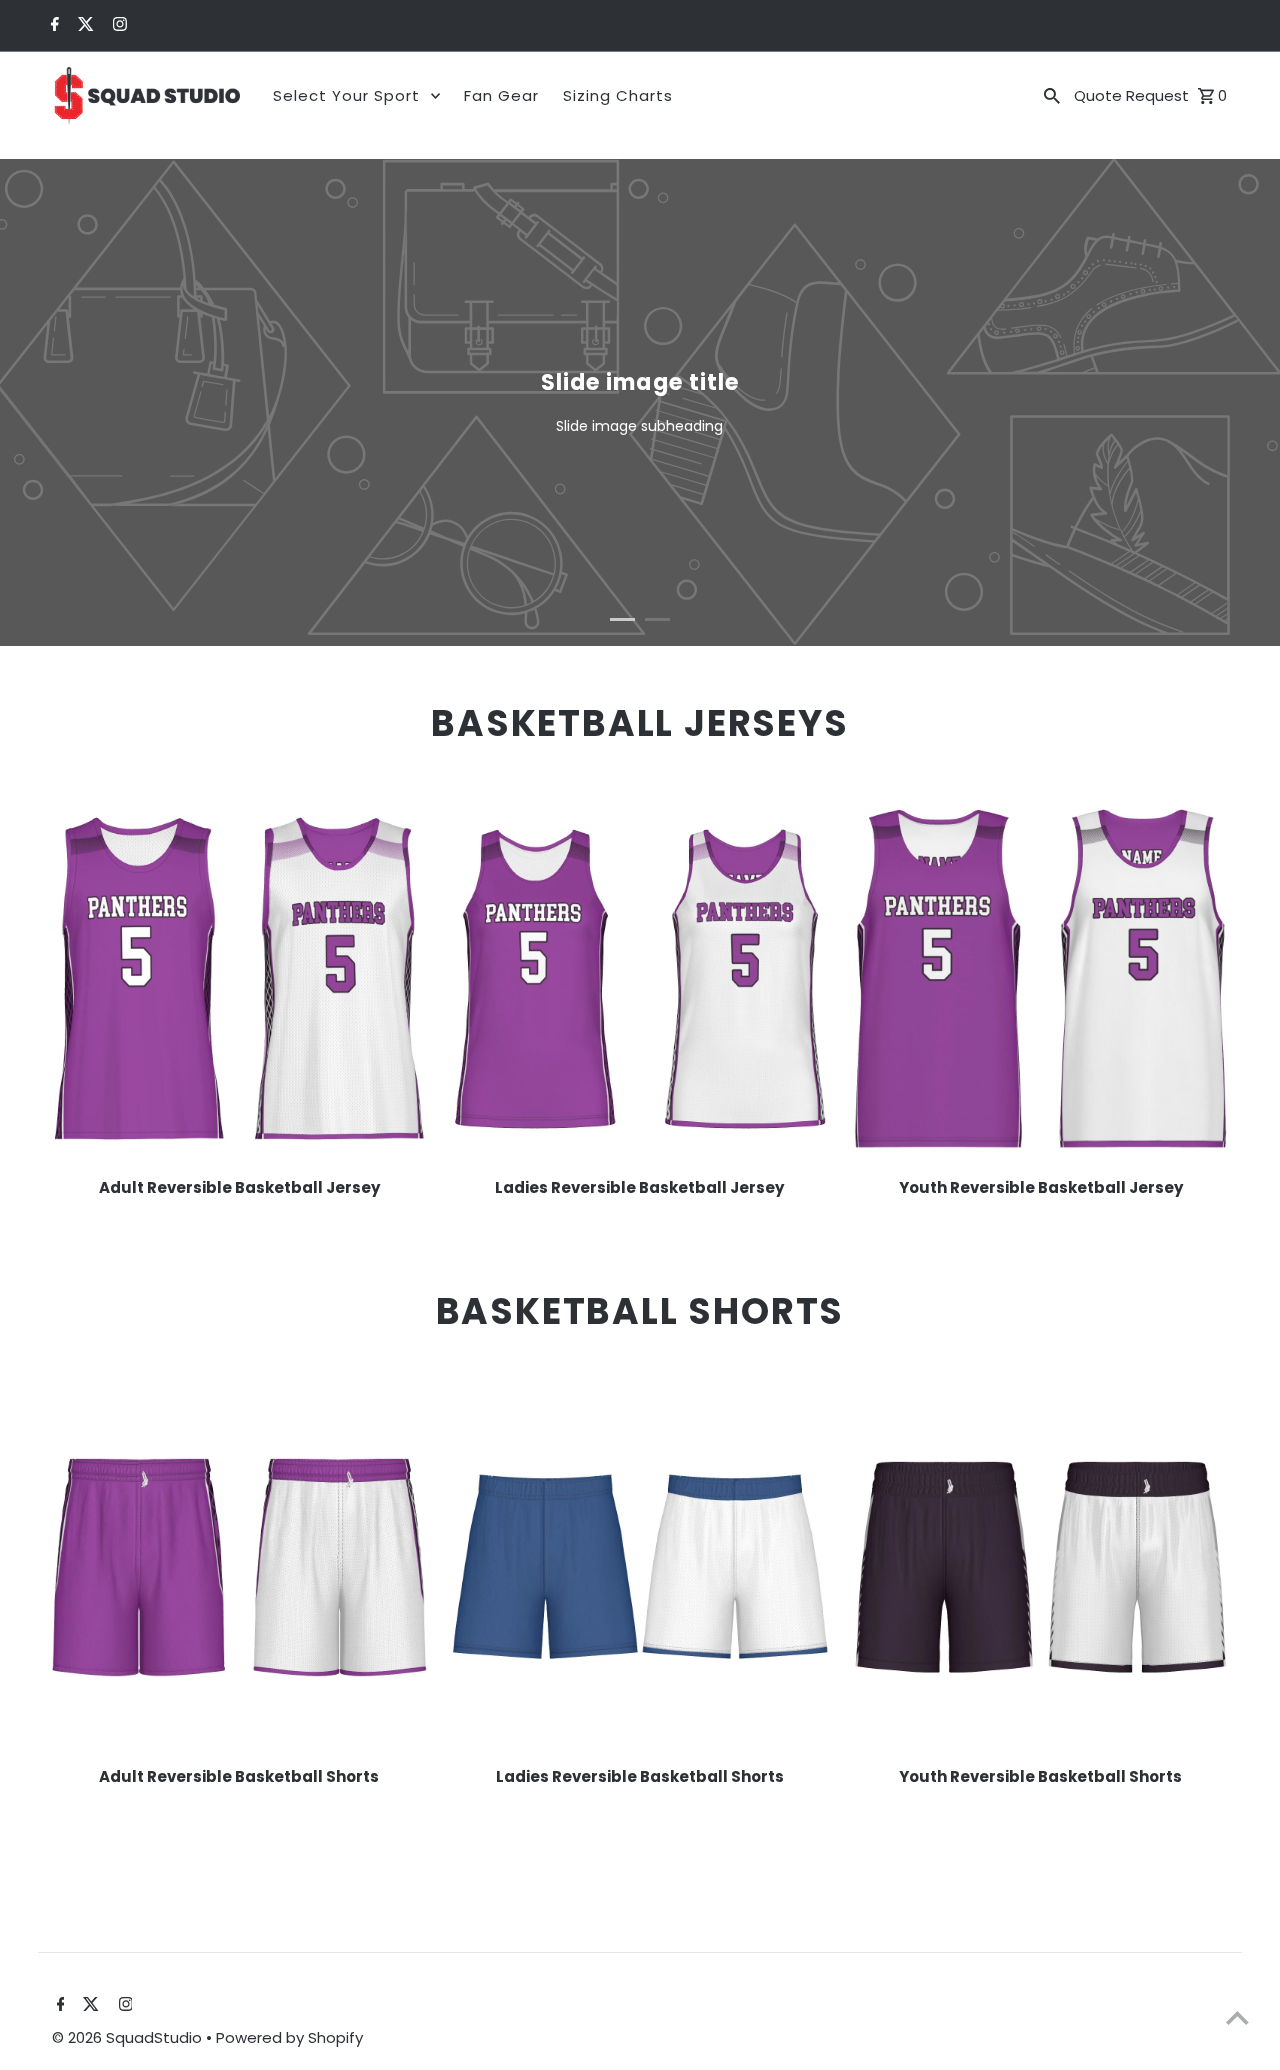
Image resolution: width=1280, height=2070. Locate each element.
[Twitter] (83, 26)
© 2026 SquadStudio (129, 2037)
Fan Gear (501, 95)
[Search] (1052, 96)
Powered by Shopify (289, 2037)
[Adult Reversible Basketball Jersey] (240, 979)
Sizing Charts (618, 95)
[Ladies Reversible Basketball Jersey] (640, 979)
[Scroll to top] (1237, 2017)
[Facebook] (52, 26)
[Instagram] (117, 26)
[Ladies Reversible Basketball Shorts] (640, 1567)
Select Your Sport (346, 95)
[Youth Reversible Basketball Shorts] (1041, 1567)
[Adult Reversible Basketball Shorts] (240, 1567)
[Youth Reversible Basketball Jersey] (1041, 979)
